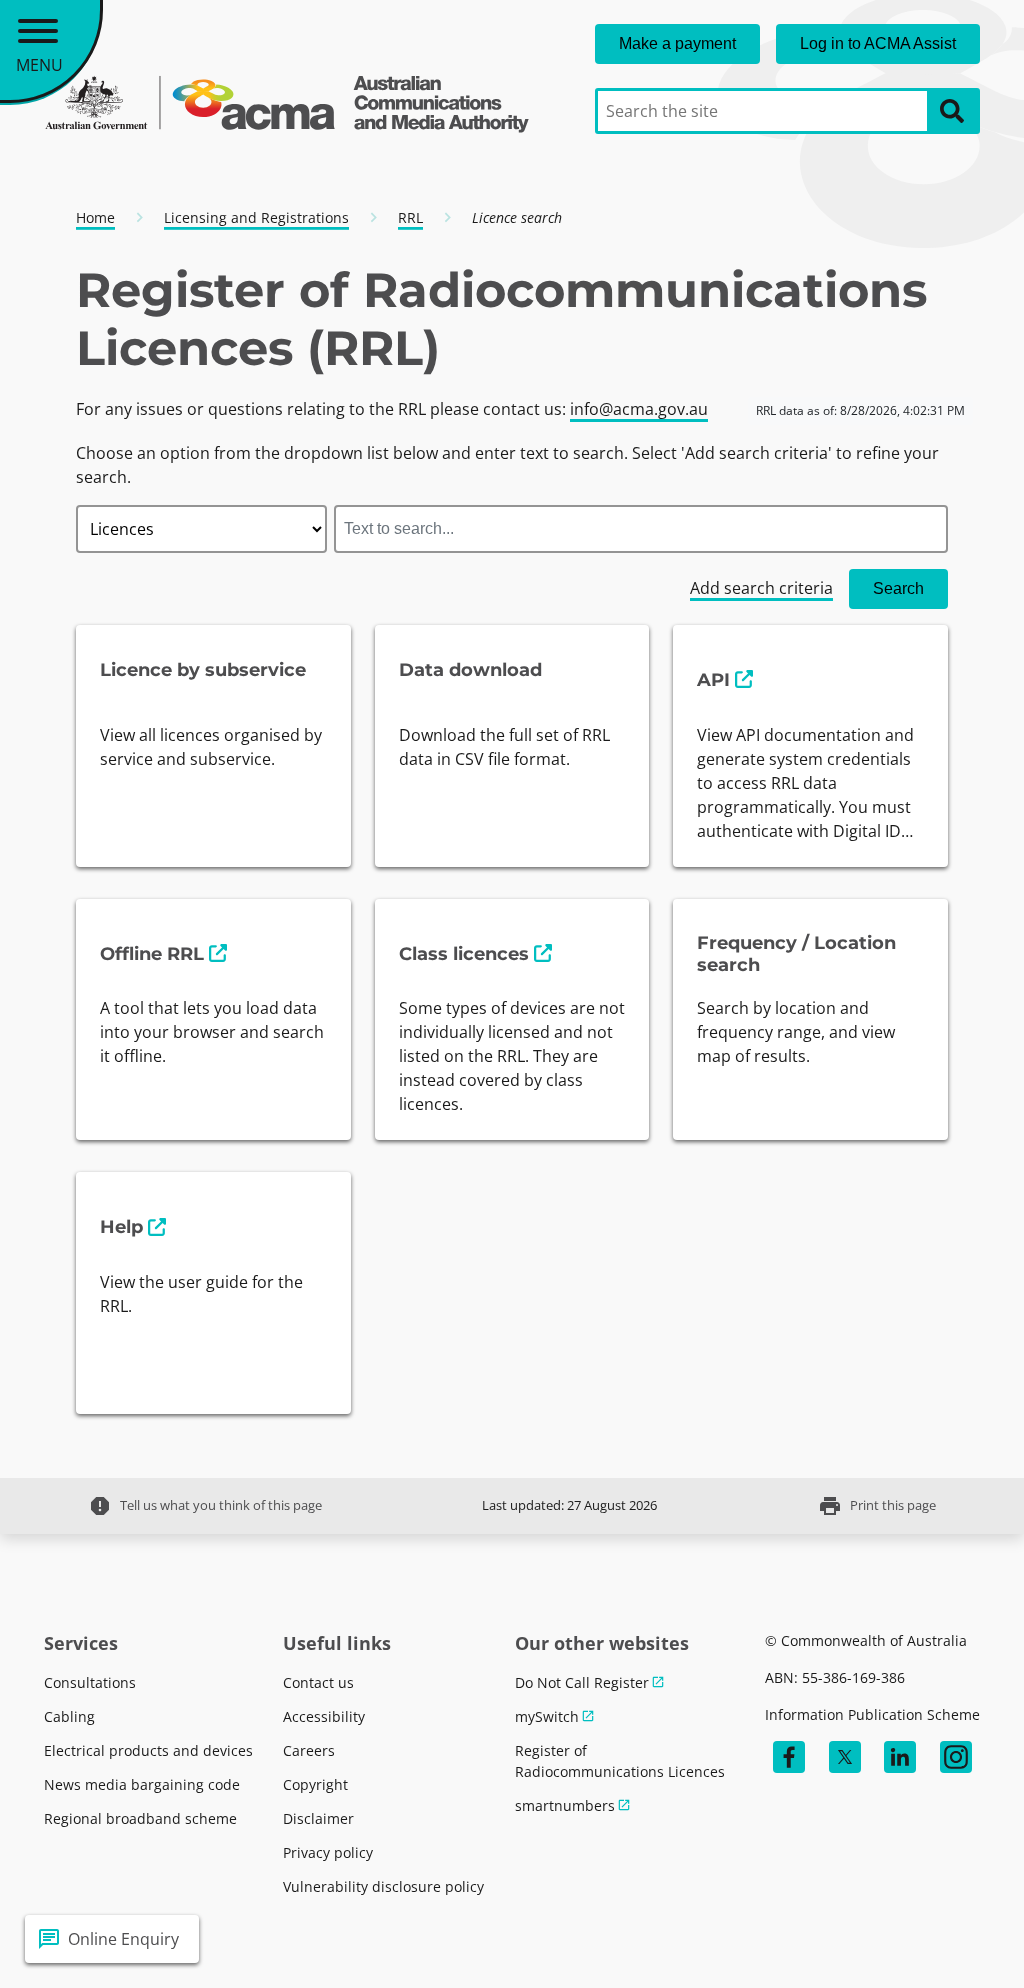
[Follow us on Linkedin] (900, 1757)
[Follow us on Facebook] (789, 1757)
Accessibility (324, 1716)
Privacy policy (328, 1852)
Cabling (69, 1716)
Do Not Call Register (582, 1682)
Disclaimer (318, 1818)
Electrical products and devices (148, 1750)
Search (898, 588)
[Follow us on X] (845, 1757)
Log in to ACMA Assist (878, 43)
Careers (309, 1750)
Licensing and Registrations (256, 217)
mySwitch (547, 1716)
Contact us (318, 1682)
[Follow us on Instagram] (956, 1757)
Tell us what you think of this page (205, 1506)
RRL (410, 217)
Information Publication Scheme (872, 1714)
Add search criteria (761, 588)
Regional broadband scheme (140, 1818)
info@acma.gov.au (639, 409)
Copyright (315, 1784)
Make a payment (677, 43)
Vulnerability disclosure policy (383, 1886)
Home (95, 217)
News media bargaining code (142, 1784)
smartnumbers (565, 1805)
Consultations (90, 1682)
